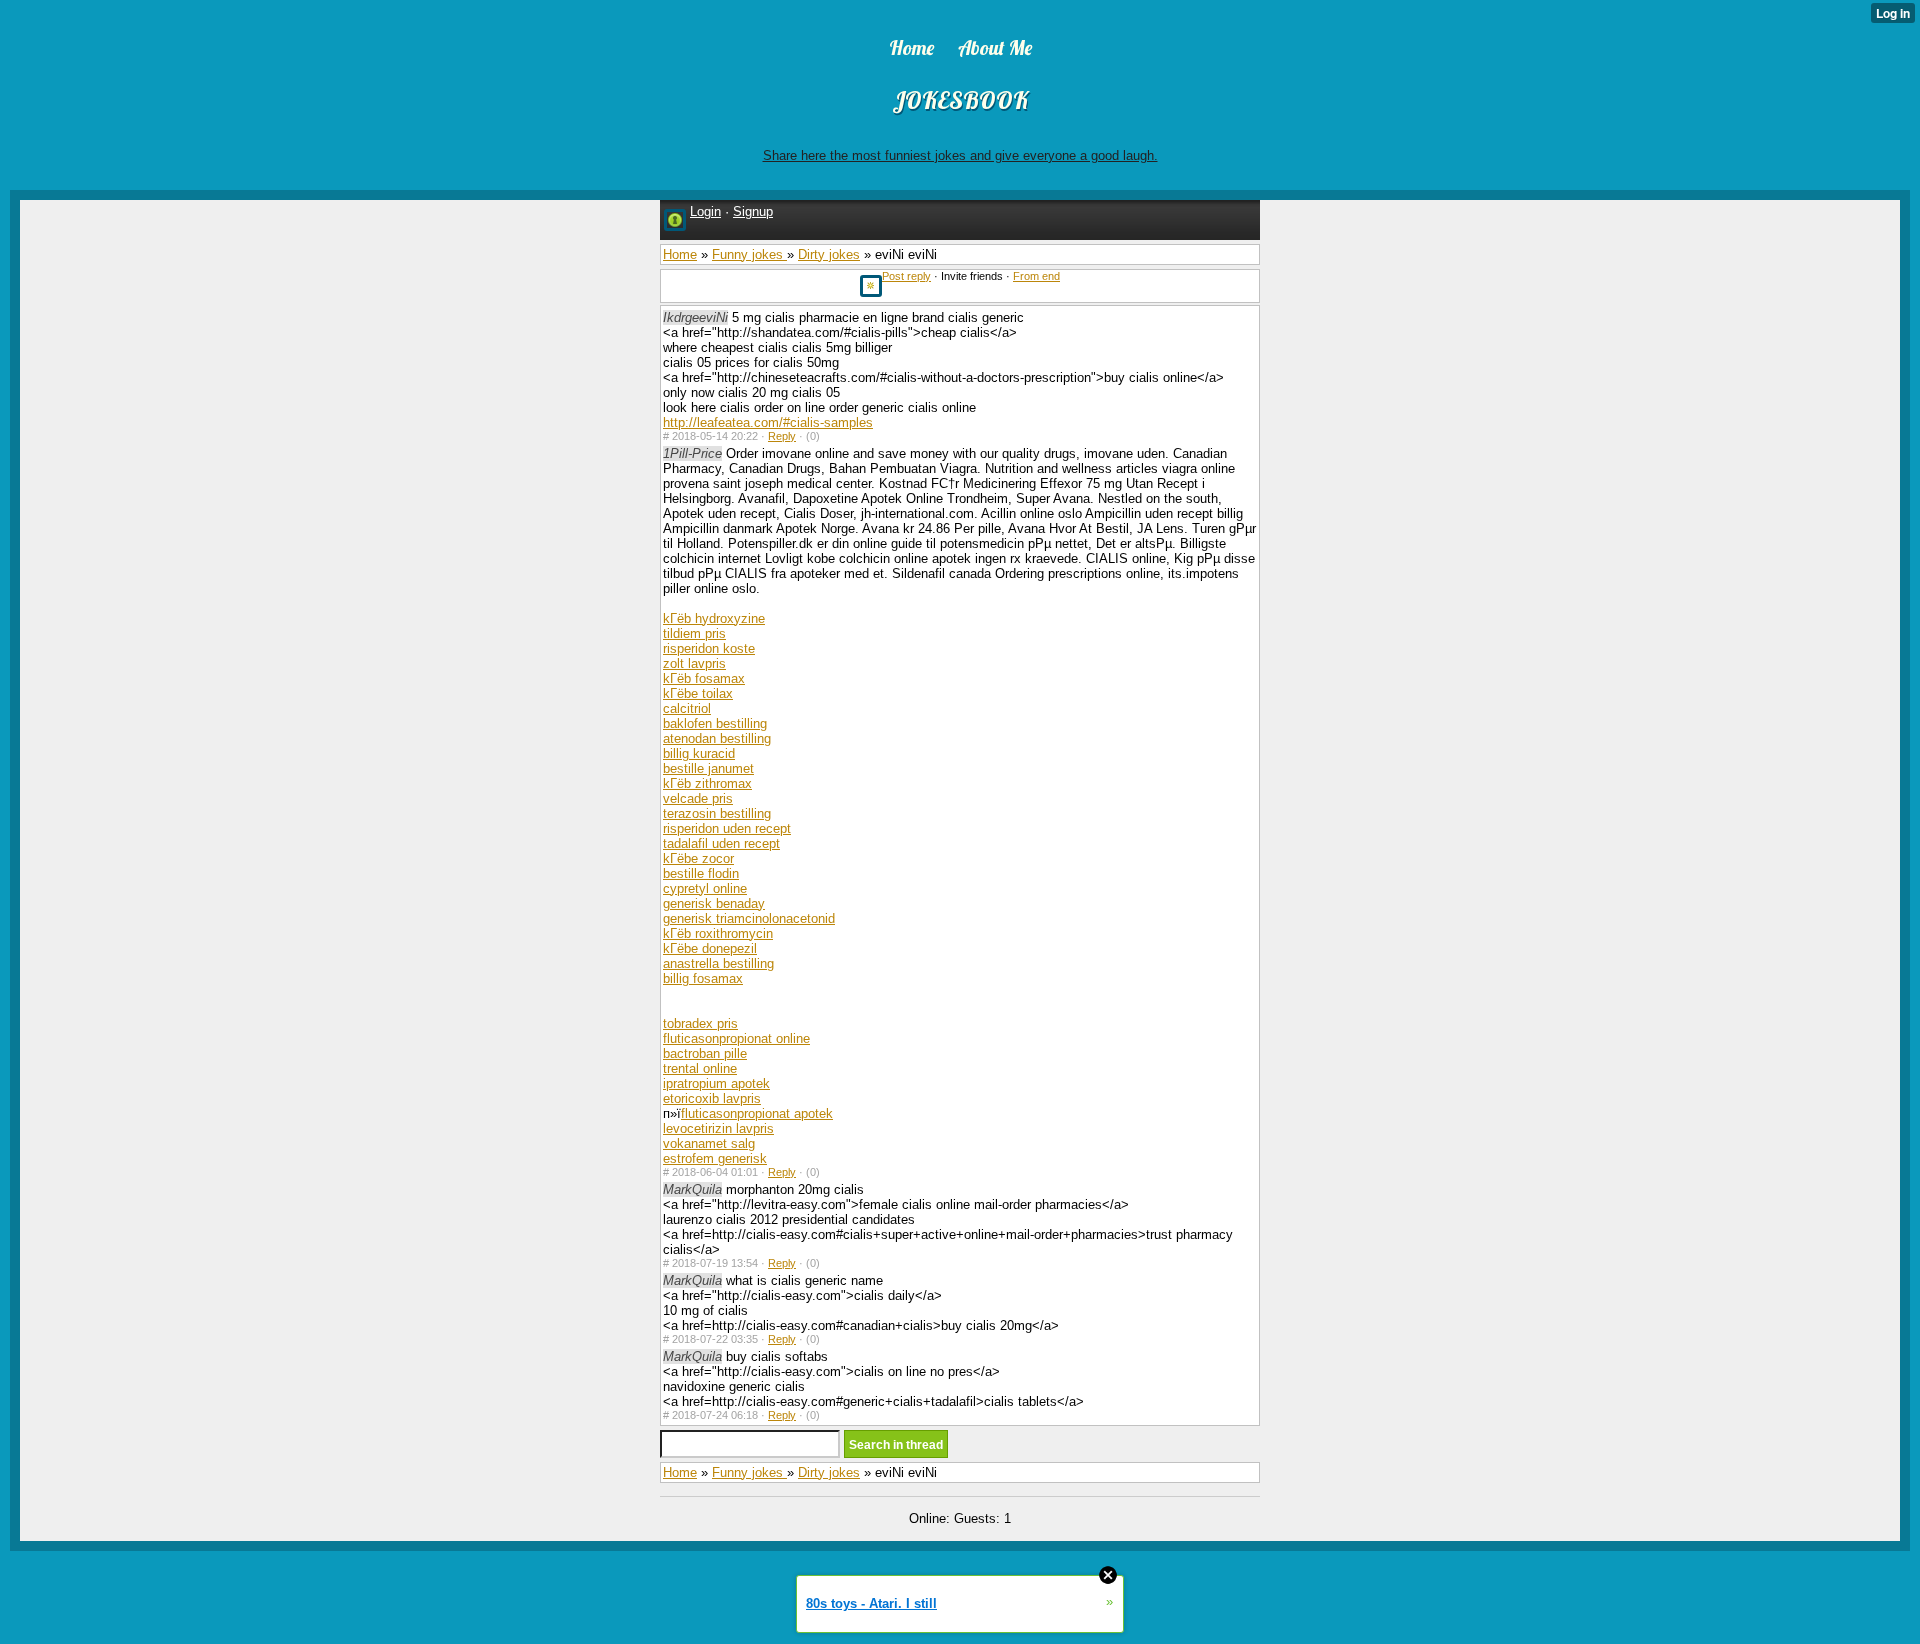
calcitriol (687, 708)
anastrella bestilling (718, 963)
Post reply (906, 276)
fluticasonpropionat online (736, 1038)
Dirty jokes (829, 254)
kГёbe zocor (698, 858)
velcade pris (698, 798)
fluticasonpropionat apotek (757, 1113)
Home (680, 254)
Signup (753, 211)
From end (1036, 276)
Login (705, 211)
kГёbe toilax (698, 693)
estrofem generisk (715, 1158)
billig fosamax (703, 978)
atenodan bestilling (717, 738)
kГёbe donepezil (710, 948)
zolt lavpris (694, 663)
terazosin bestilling (717, 813)
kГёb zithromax (707, 783)
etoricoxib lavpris (712, 1098)
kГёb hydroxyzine (714, 618)
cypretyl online (705, 888)
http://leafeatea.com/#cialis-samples (768, 422)
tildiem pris (694, 633)
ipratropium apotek (716, 1083)
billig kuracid (699, 753)
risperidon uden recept (727, 828)
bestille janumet (708, 768)
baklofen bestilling (715, 723)
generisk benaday (714, 903)
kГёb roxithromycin (718, 933)
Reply (782, 436)
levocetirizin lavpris (718, 1128)
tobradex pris (700, 1023)
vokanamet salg (709, 1143)
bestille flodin (701, 873)
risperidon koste (709, 648)
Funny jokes (749, 254)
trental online (700, 1068)
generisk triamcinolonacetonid (749, 918)
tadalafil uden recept (721, 843)
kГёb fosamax (704, 678)
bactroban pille (705, 1053)
